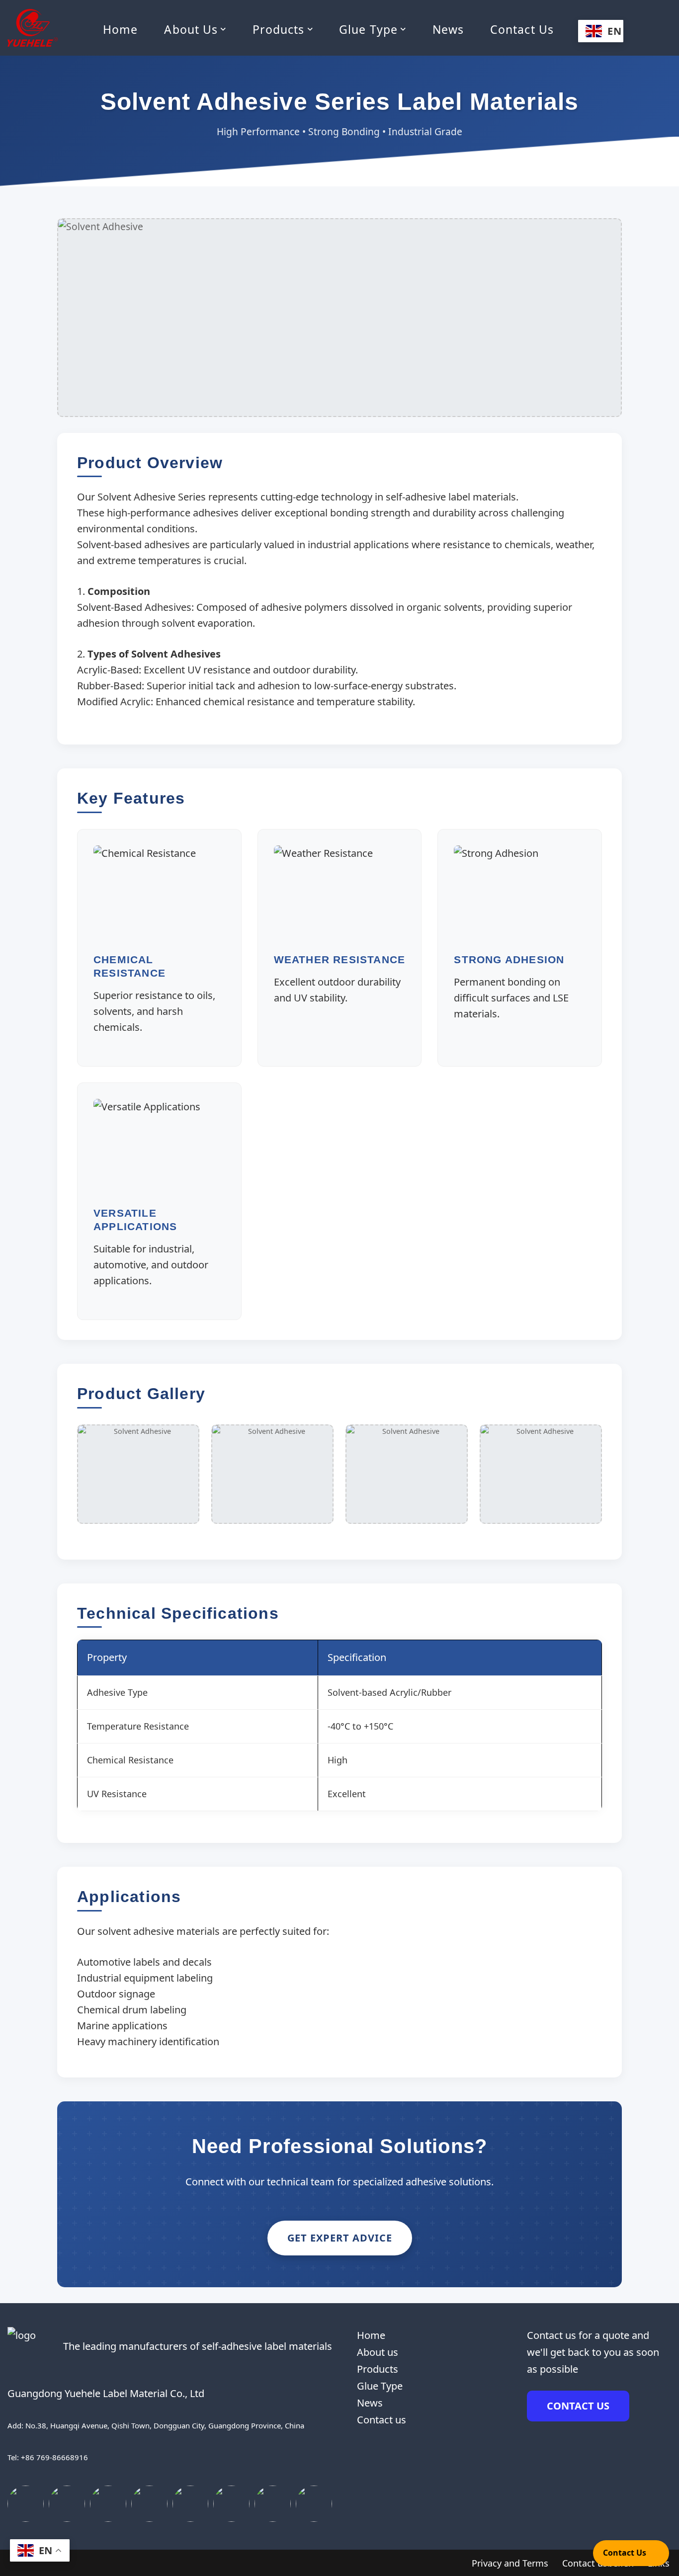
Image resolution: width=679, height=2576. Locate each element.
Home (120, 29)
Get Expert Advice (340, 2238)
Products (378, 2369)
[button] (223, 29)
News (448, 29)
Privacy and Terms (510, 2563)
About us (378, 2352)
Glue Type (380, 2386)
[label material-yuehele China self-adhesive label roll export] (33, 28)
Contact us (522, 29)
